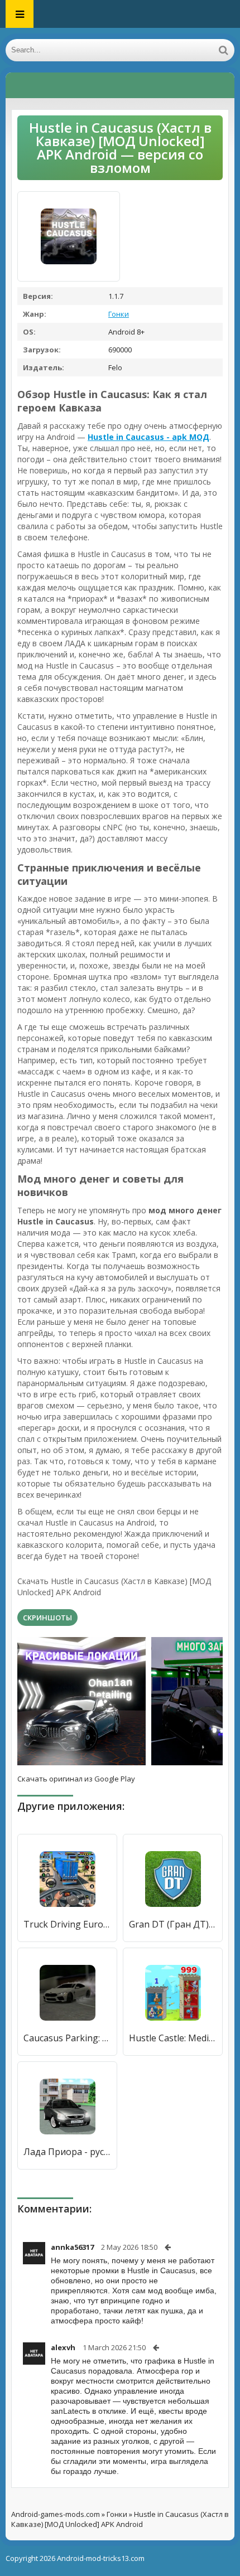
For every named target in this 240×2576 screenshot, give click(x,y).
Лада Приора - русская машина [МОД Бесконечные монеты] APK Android (67, 2152)
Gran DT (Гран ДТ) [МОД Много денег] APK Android (173, 1924)
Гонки (119, 314)
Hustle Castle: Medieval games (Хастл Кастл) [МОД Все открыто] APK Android (173, 2038)
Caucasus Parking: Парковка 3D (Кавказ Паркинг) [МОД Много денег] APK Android (67, 2038)
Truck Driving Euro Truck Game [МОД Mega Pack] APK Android (67, 1924)
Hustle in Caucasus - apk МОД (148, 437)
